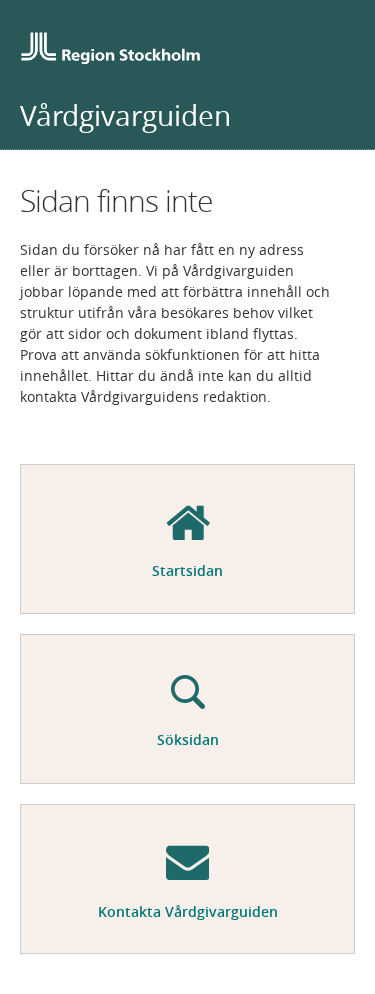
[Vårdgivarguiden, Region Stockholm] (110, 50)
